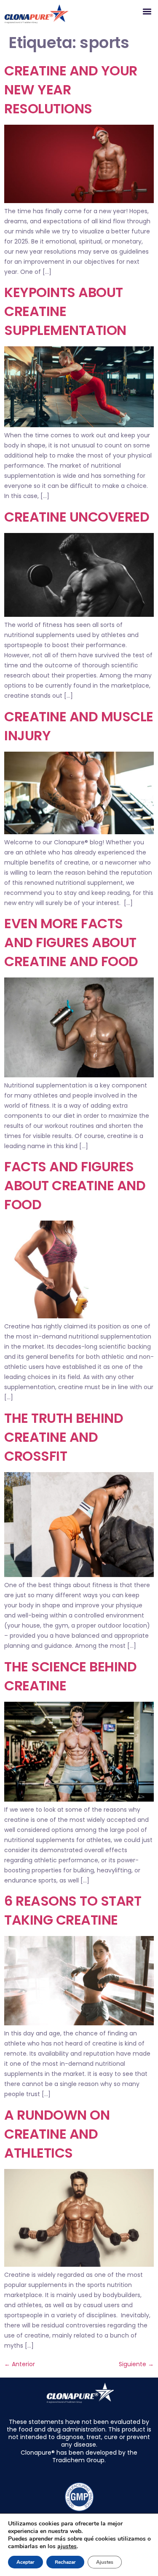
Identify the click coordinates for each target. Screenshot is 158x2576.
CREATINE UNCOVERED (77, 517)
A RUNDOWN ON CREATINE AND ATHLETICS (57, 2134)
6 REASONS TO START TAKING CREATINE (73, 1910)
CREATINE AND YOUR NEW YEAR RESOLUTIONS (71, 90)
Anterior (20, 2364)
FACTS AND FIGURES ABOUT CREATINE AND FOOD (75, 1185)
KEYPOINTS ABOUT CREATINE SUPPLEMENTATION (65, 311)
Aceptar (25, 2562)
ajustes (67, 2547)
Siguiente (136, 2364)
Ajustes (105, 2562)
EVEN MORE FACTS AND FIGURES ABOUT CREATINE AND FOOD (71, 942)
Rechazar (65, 2562)
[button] (147, 11)
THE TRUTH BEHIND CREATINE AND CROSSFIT (64, 1437)
